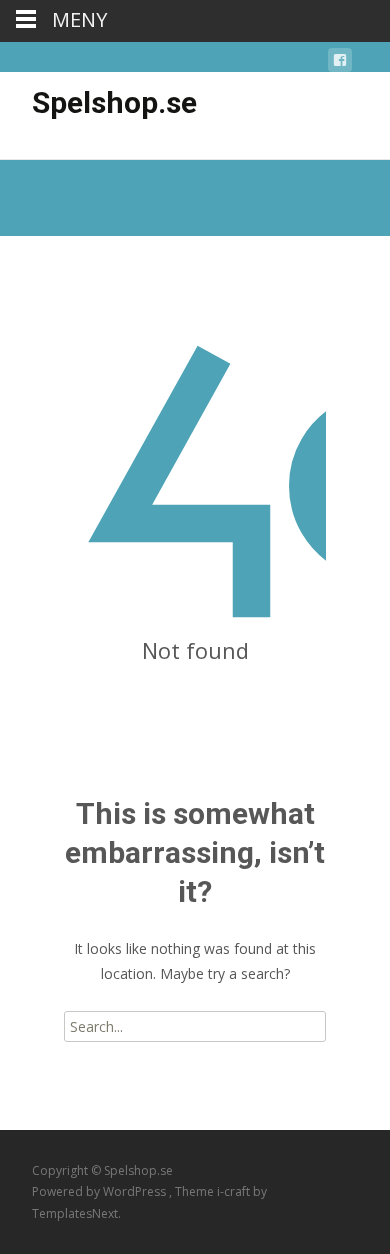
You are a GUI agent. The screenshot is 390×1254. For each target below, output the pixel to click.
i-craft (235, 1191)
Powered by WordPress (100, 1191)
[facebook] (340, 63)
